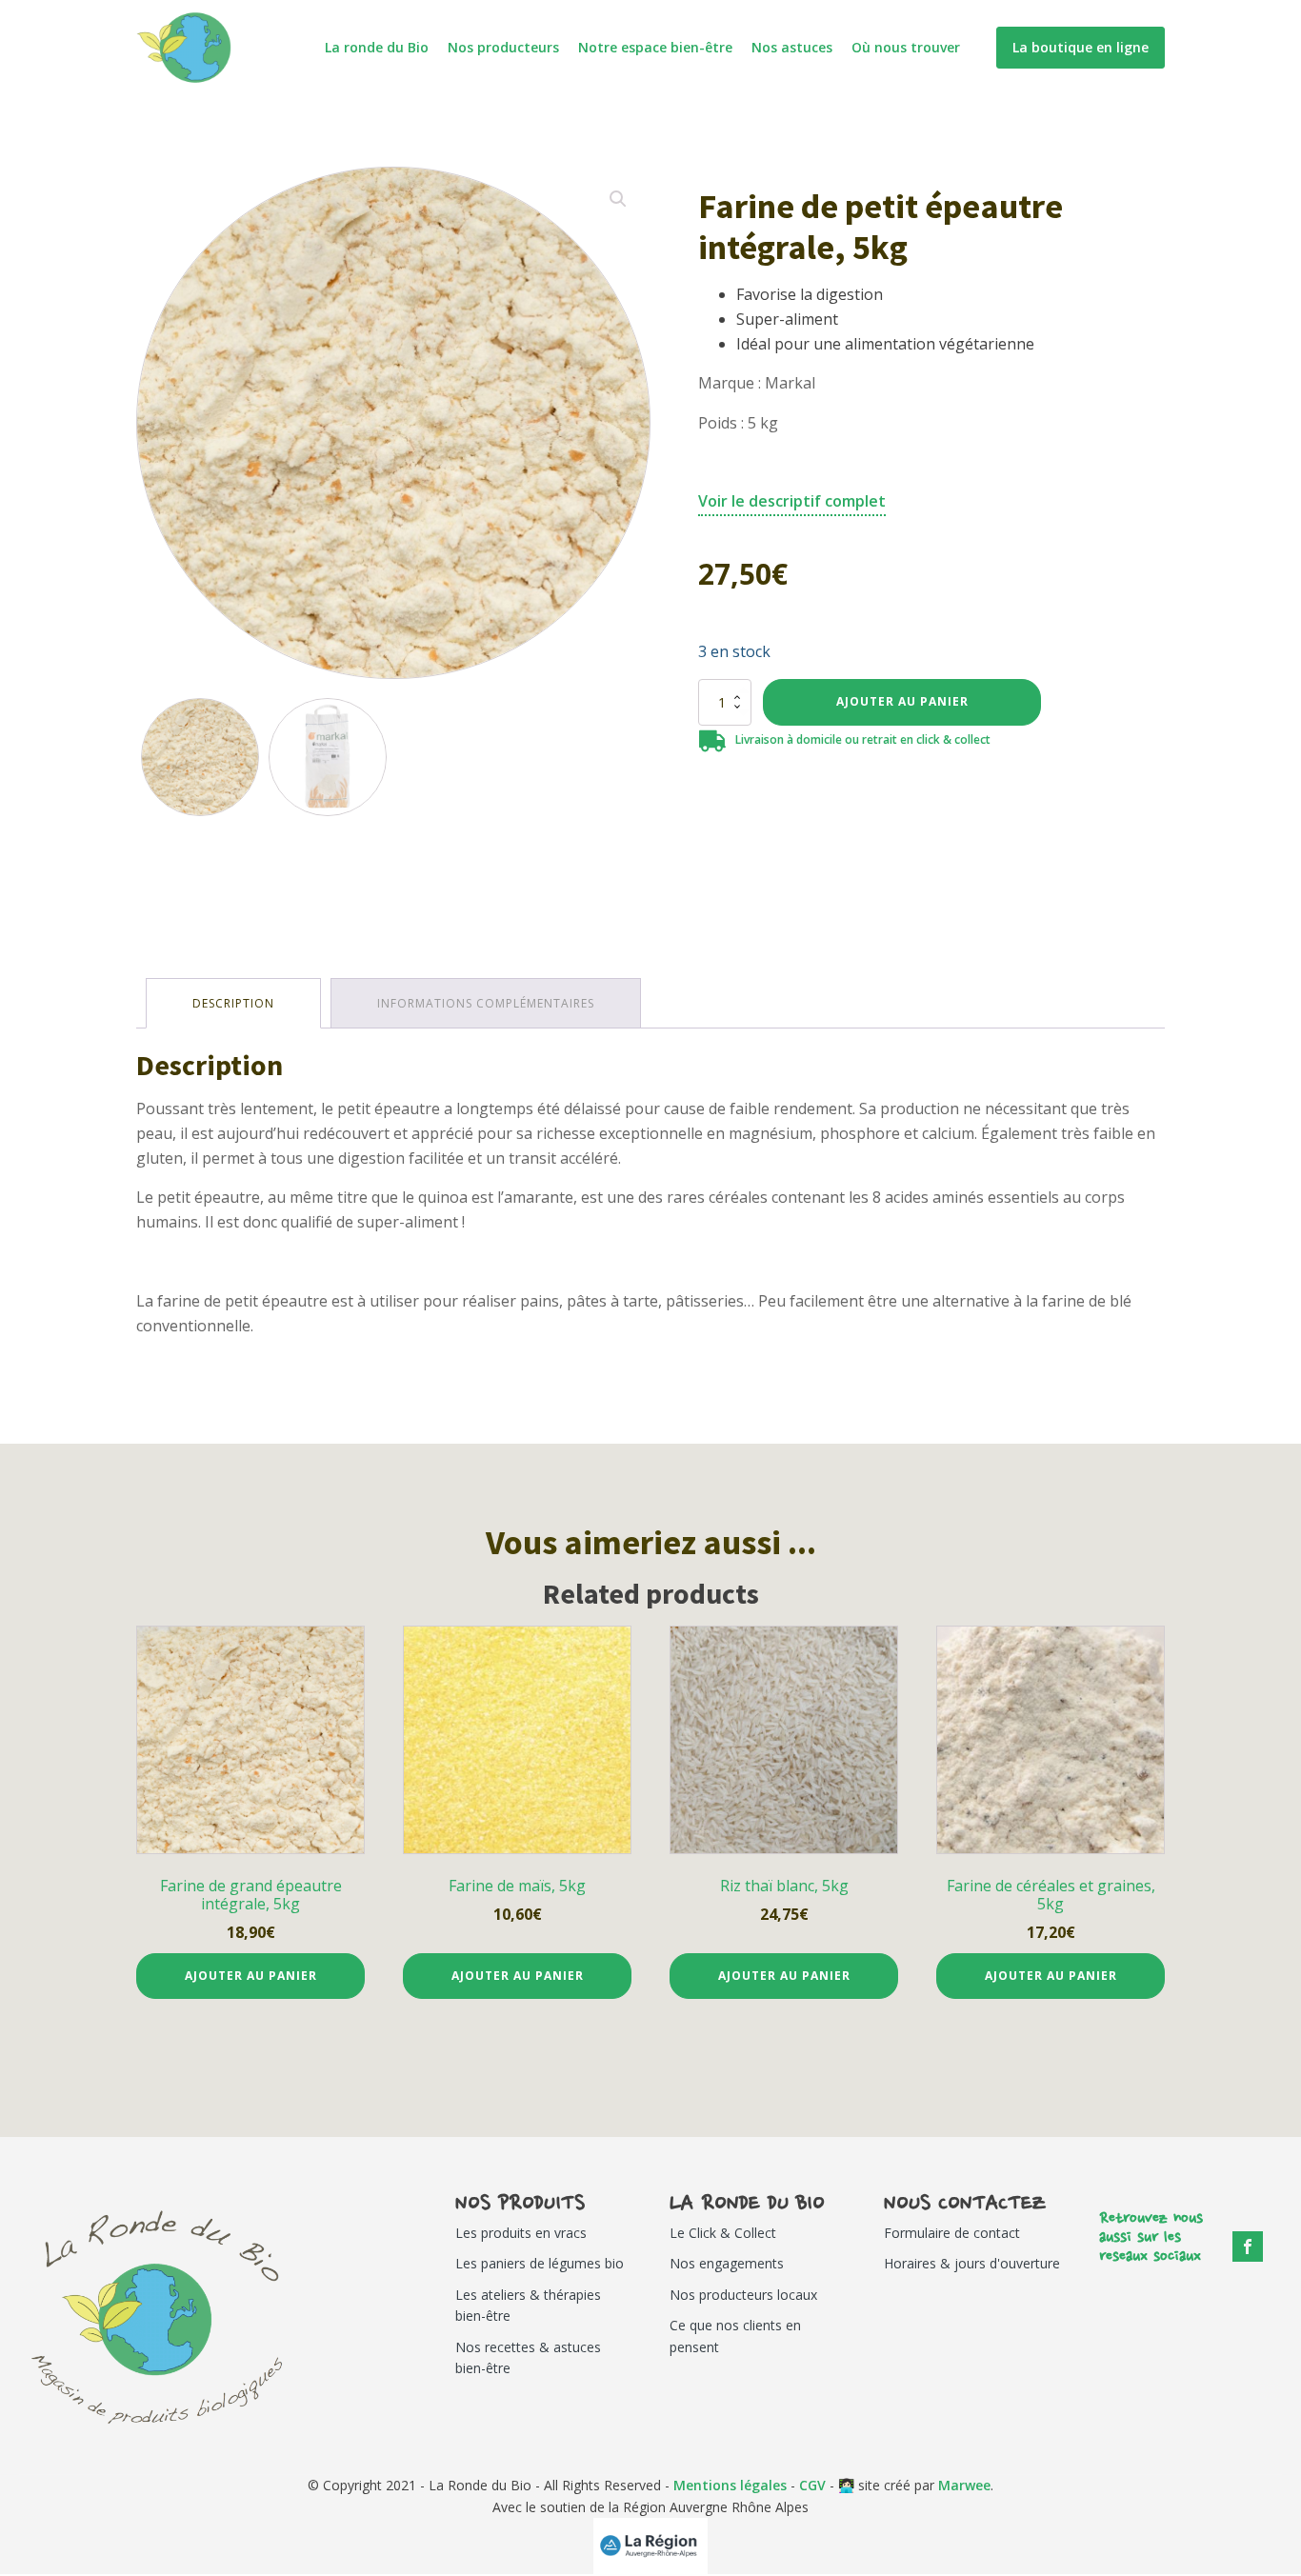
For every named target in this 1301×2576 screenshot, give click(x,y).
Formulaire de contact (952, 2233)
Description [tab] (233, 1003)
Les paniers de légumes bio (540, 2263)
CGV (812, 2485)
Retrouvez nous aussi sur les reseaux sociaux (1151, 2238)
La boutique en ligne (1081, 47)
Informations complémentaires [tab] (486, 1003)
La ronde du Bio (377, 47)
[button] (618, 199)
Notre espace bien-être (655, 47)
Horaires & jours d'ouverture (972, 2263)
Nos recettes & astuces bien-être (528, 2357)
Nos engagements (727, 2263)
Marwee (964, 2485)
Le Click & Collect (723, 2233)
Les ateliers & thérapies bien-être (528, 2305)
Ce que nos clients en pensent (735, 2336)
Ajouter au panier (902, 701)
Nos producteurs (503, 47)
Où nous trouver (906, 47)
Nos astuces (792, 47)
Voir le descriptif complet (792, 501)
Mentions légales (730, 2485)
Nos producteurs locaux (743, 2295)
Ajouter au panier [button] (251, 1976)
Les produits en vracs (521, 2233)
